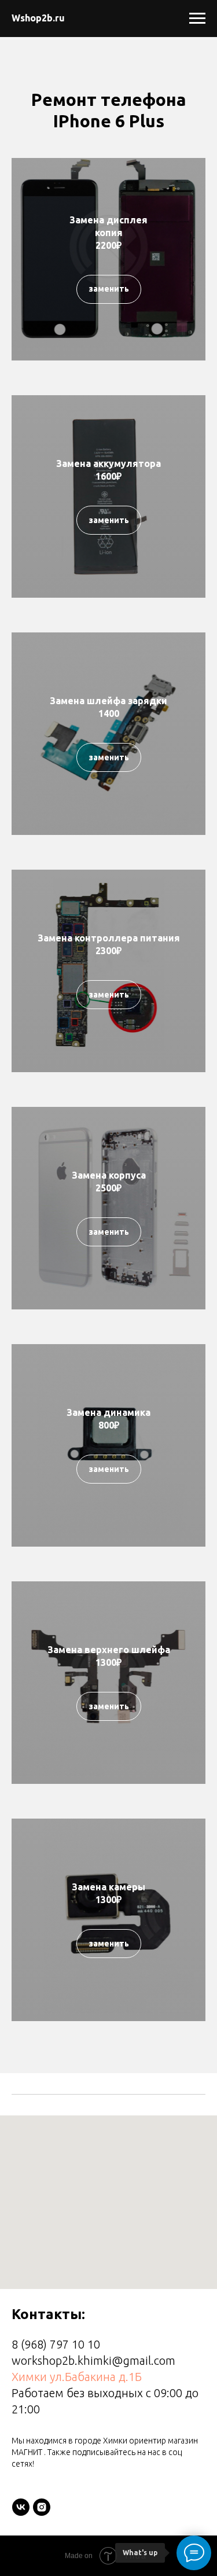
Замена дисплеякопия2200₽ (108, 232)
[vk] (21, 2507)
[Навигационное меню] (197, 19)
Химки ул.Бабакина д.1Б (77, 2377)
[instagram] (42, 2507)
